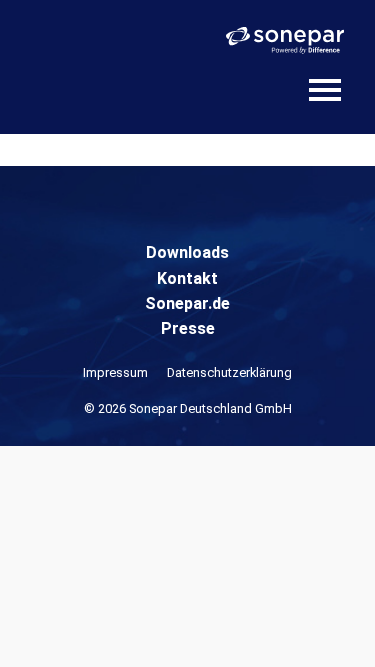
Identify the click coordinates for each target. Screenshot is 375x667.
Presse (188, 328)
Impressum (115, 372)
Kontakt (187, 278)
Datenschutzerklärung (229, 372)
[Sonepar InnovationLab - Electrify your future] (100, 76)
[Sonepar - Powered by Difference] (285, 40)
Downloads (187, 252)
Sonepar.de (187, 303)
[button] (36, 631)
